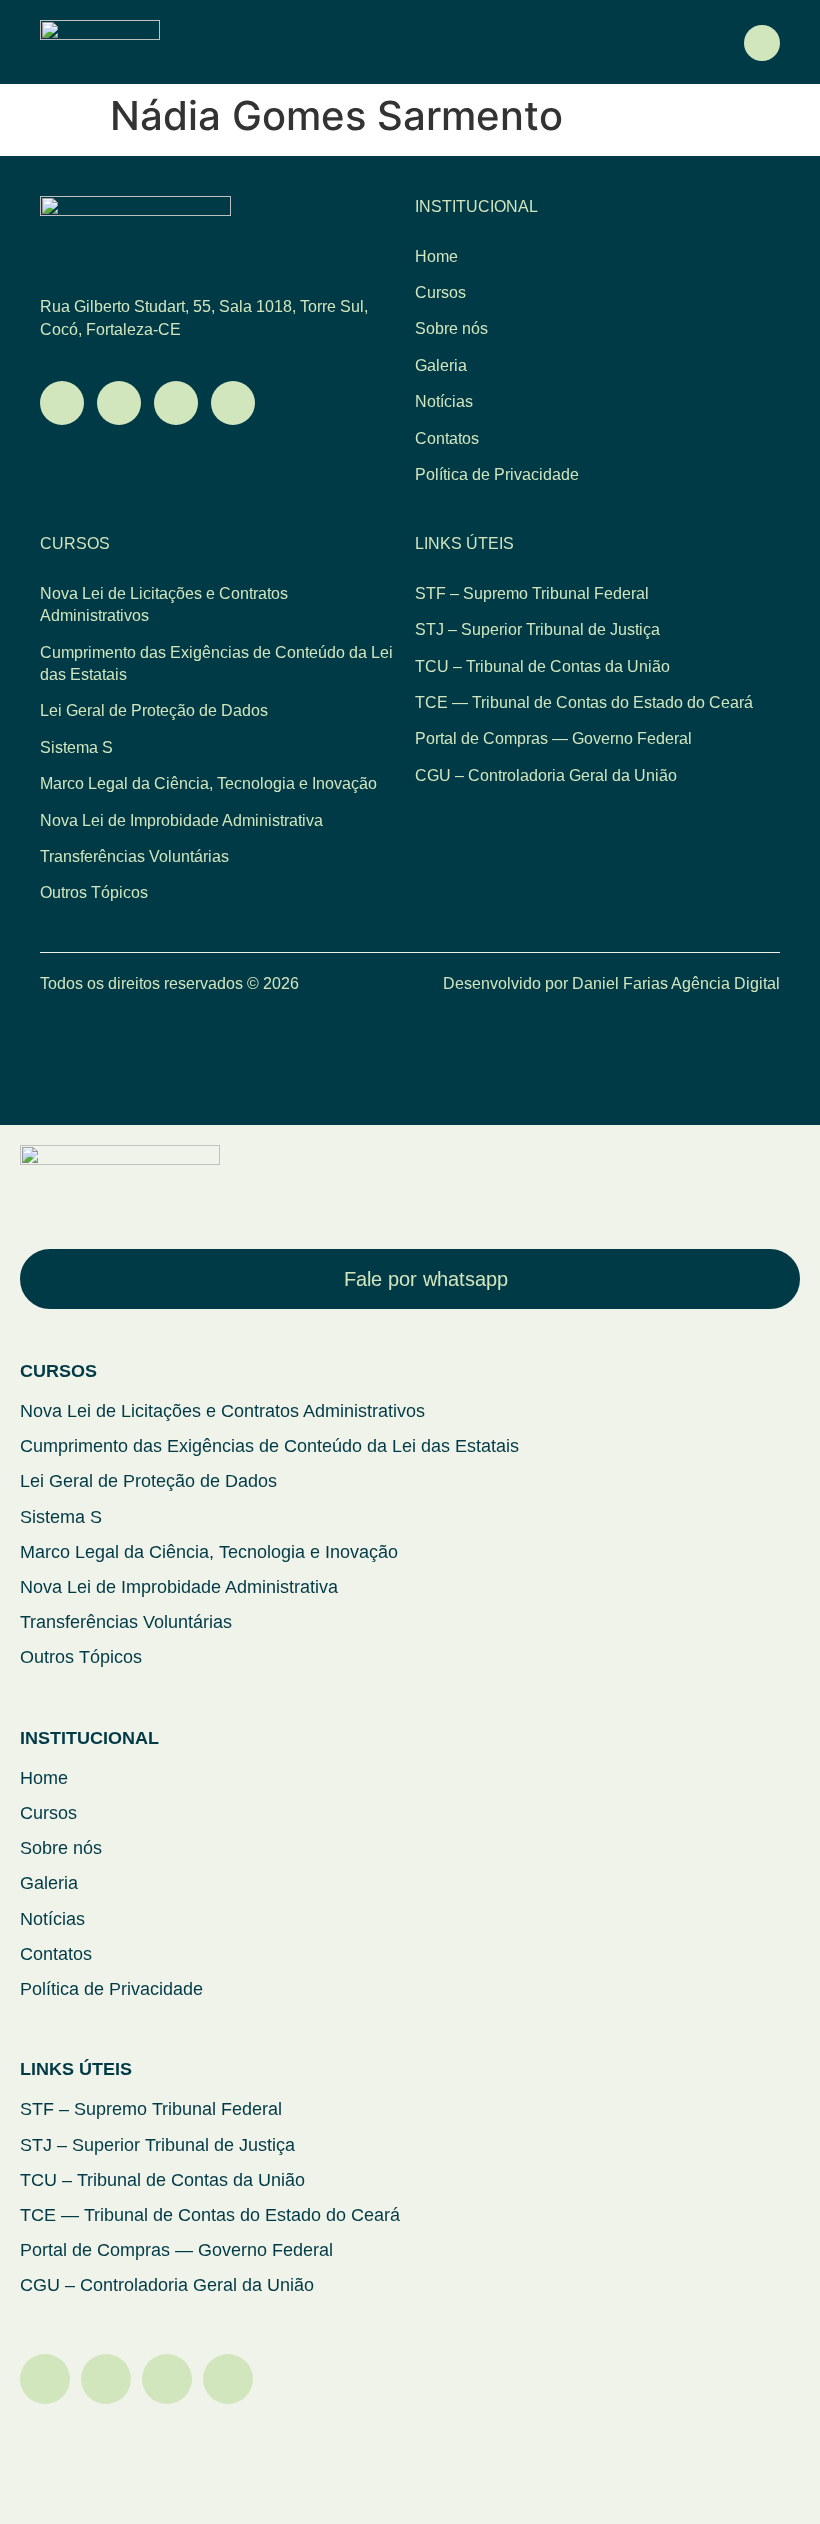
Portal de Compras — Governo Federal (553, 738)
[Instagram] (176, 403)
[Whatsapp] (62, 403)
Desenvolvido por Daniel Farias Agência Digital (611, 983)
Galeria (441, 365)
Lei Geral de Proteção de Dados (154, 710)
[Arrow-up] (755, 1060)
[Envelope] (119, 403)
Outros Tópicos (94, 892)
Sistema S (76, 747)
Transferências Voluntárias (134, 856)
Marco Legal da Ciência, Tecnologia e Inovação (208, 783)
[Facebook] (228, 2379)
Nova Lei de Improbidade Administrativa (181, 820)
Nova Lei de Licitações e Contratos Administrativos (164, 604)
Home (436, 256)
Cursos (440, 292)
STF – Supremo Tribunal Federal (532, 593)
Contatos (447, 438)
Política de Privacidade (497, 474)
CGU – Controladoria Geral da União (546, 775)
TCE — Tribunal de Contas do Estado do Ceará (584, 702)
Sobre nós (451, 328)
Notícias (444, 401)
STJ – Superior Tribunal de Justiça (537, 629)
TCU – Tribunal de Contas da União (542, 666)
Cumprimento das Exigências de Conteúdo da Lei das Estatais (216, 663)
